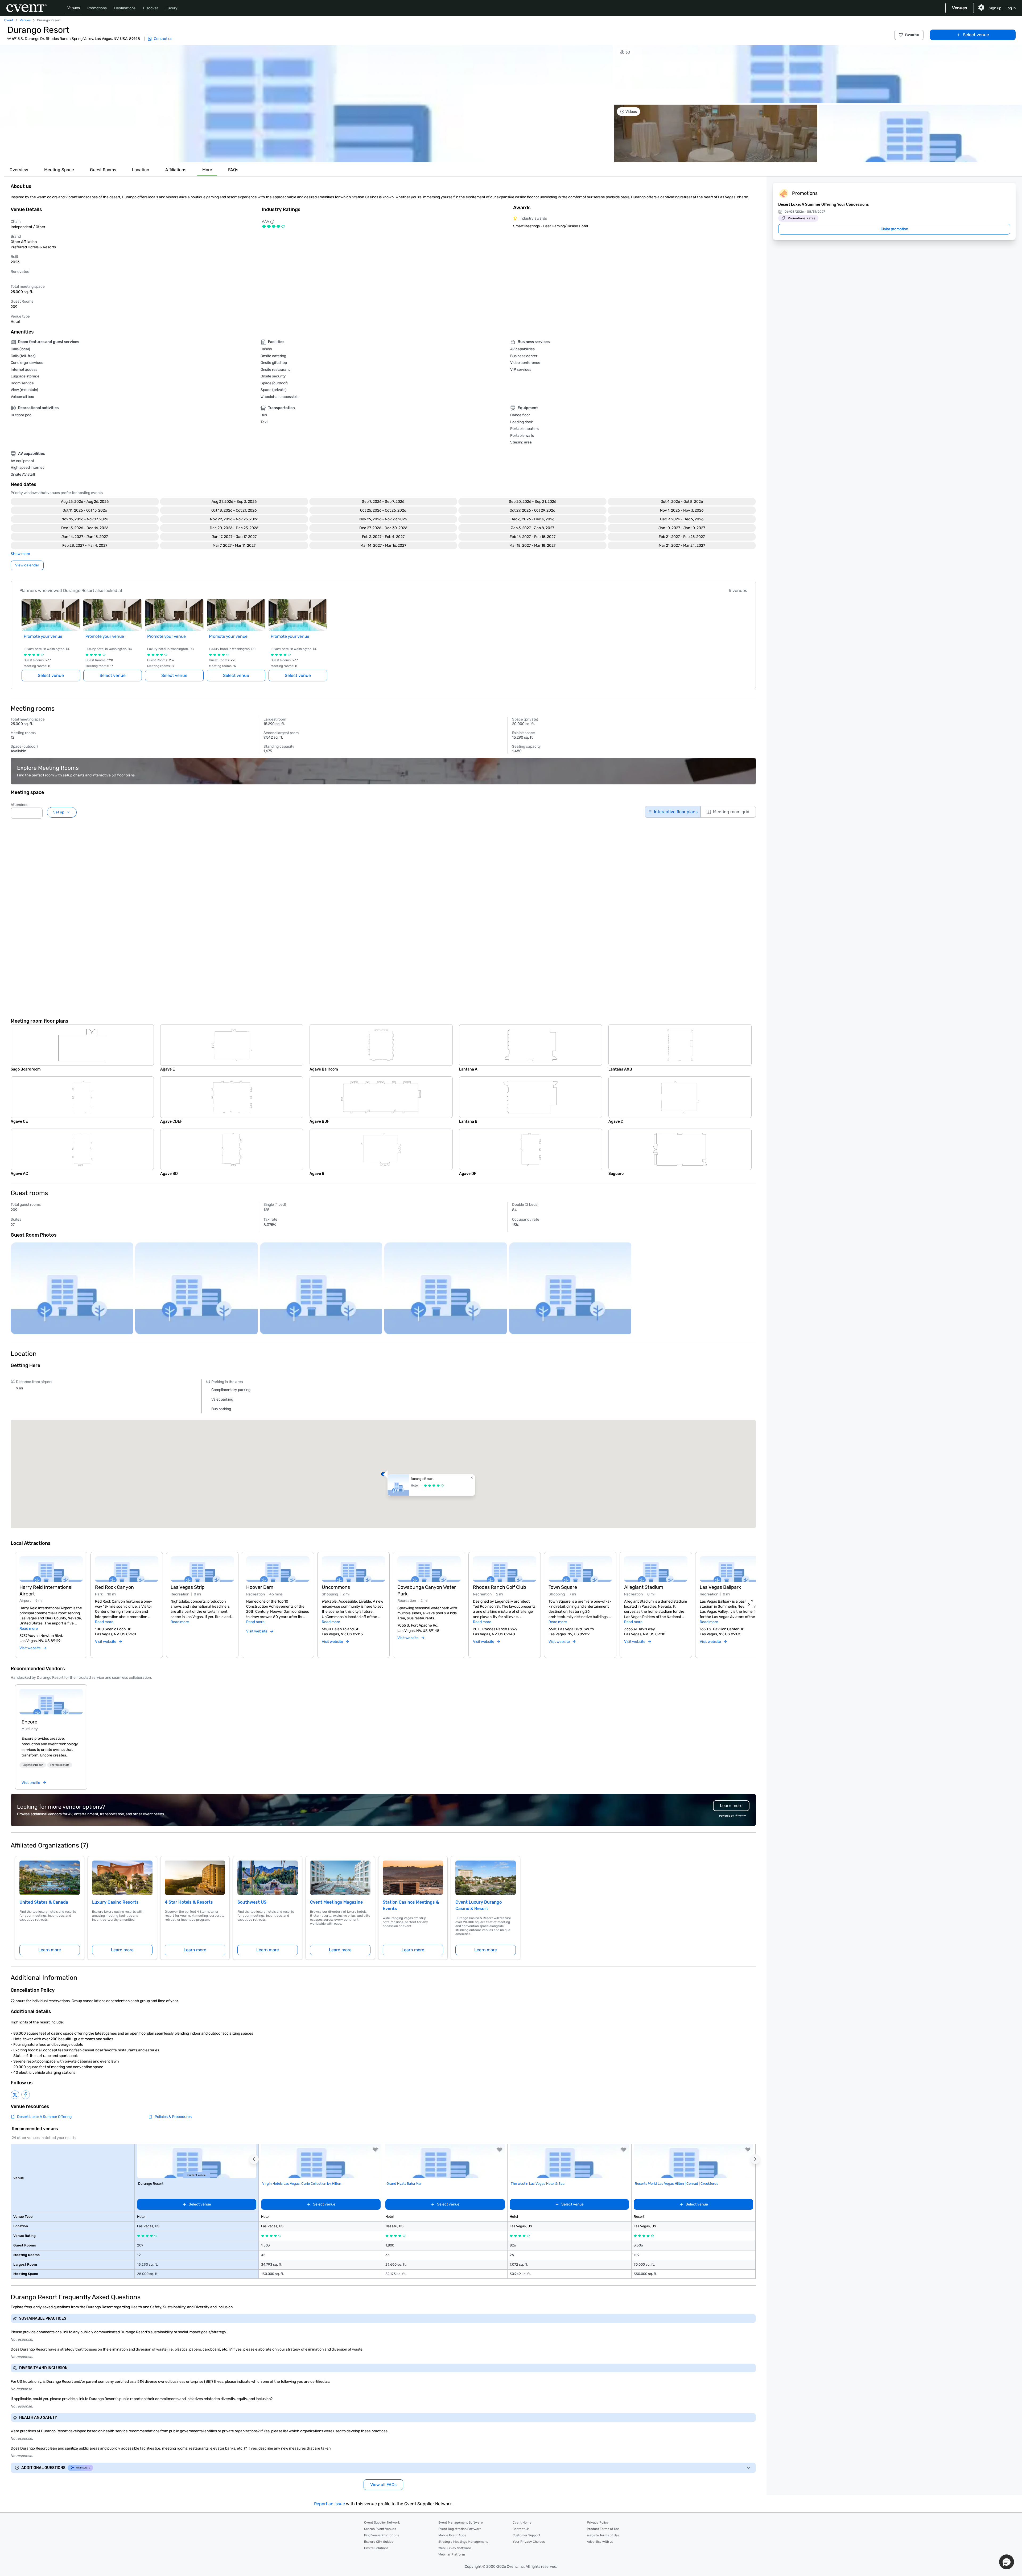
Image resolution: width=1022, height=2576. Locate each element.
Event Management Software (461, 2522)
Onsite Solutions (376, 2548)
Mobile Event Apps (452, 2535)
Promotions (97, 8)
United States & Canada (44, 1902)
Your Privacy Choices (529, 2542)
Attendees (19, 805)
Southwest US (252, 1902)
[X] (15, 2095)
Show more (20, 554)
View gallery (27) (1001, 153)
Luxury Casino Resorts (115, 1902)
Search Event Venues (380, 2529)
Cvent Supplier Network (382, 2522)
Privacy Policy (598, 2522)
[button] (306, 104)
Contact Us (521, 2529)
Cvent (9, 20)
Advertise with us (600, 2542)
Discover (151, 8)
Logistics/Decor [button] (33, 1765)
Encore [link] (29, 1722)
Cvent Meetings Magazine (336, 1902)
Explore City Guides (379, 2542)
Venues (74, 8)
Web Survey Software (455, 2548)
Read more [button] (29, 1629)
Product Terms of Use (603, 2529)
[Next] (749, 1605)
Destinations (125, 8)
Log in (1011, 8)
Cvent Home (522, 2522)
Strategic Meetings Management (463, 2542)
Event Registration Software (460, 2529)
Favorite (912, 35)
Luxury (172, 8)
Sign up (995, 8)
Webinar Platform (452, 2554)
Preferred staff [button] (60, 1765)
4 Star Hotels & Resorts (189, 1902)
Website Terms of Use (603, 2535)
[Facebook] (26, 2095)
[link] (51, 1702)
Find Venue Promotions (382, 2535)
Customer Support (526, 2535)
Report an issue (329, 2504)
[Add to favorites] (375, 2150)
